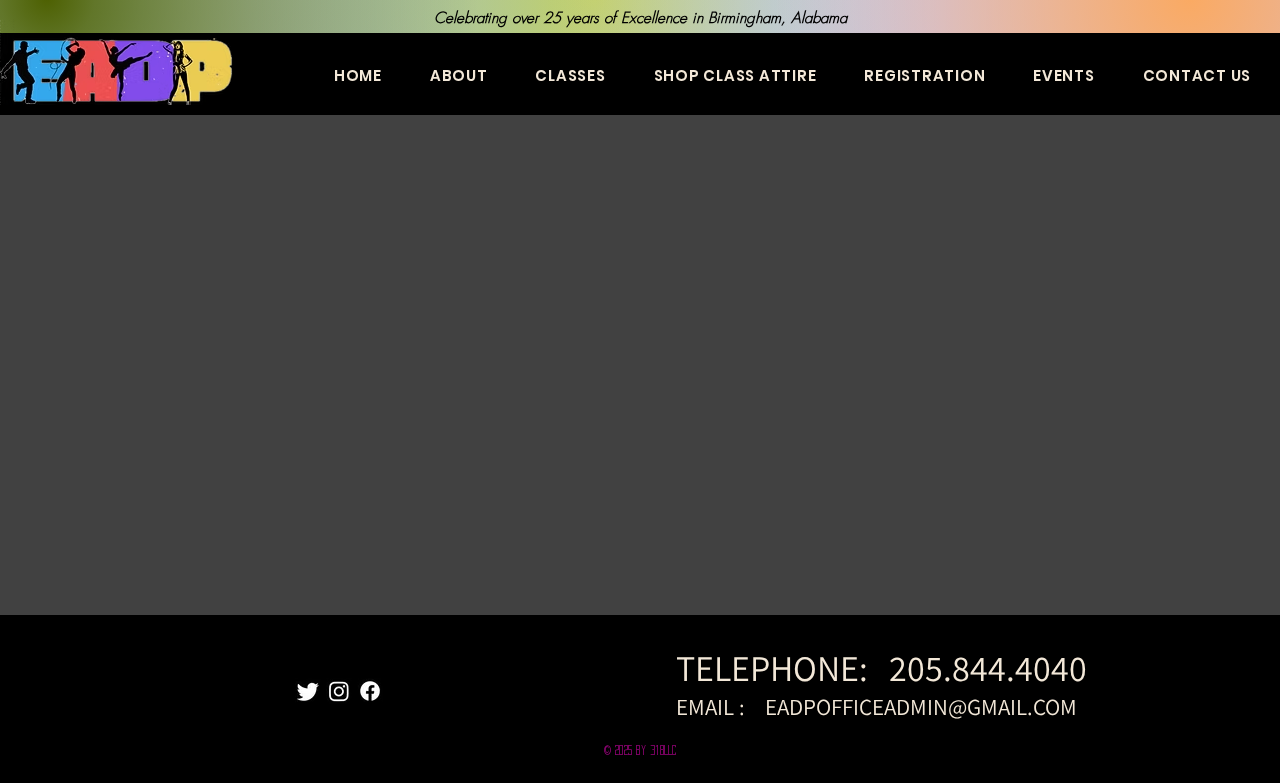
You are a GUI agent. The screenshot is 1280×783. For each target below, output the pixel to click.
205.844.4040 (991, 667)
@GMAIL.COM (1012, 707)
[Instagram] (339, 691)
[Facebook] (370, 691)
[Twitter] (308, 691)
